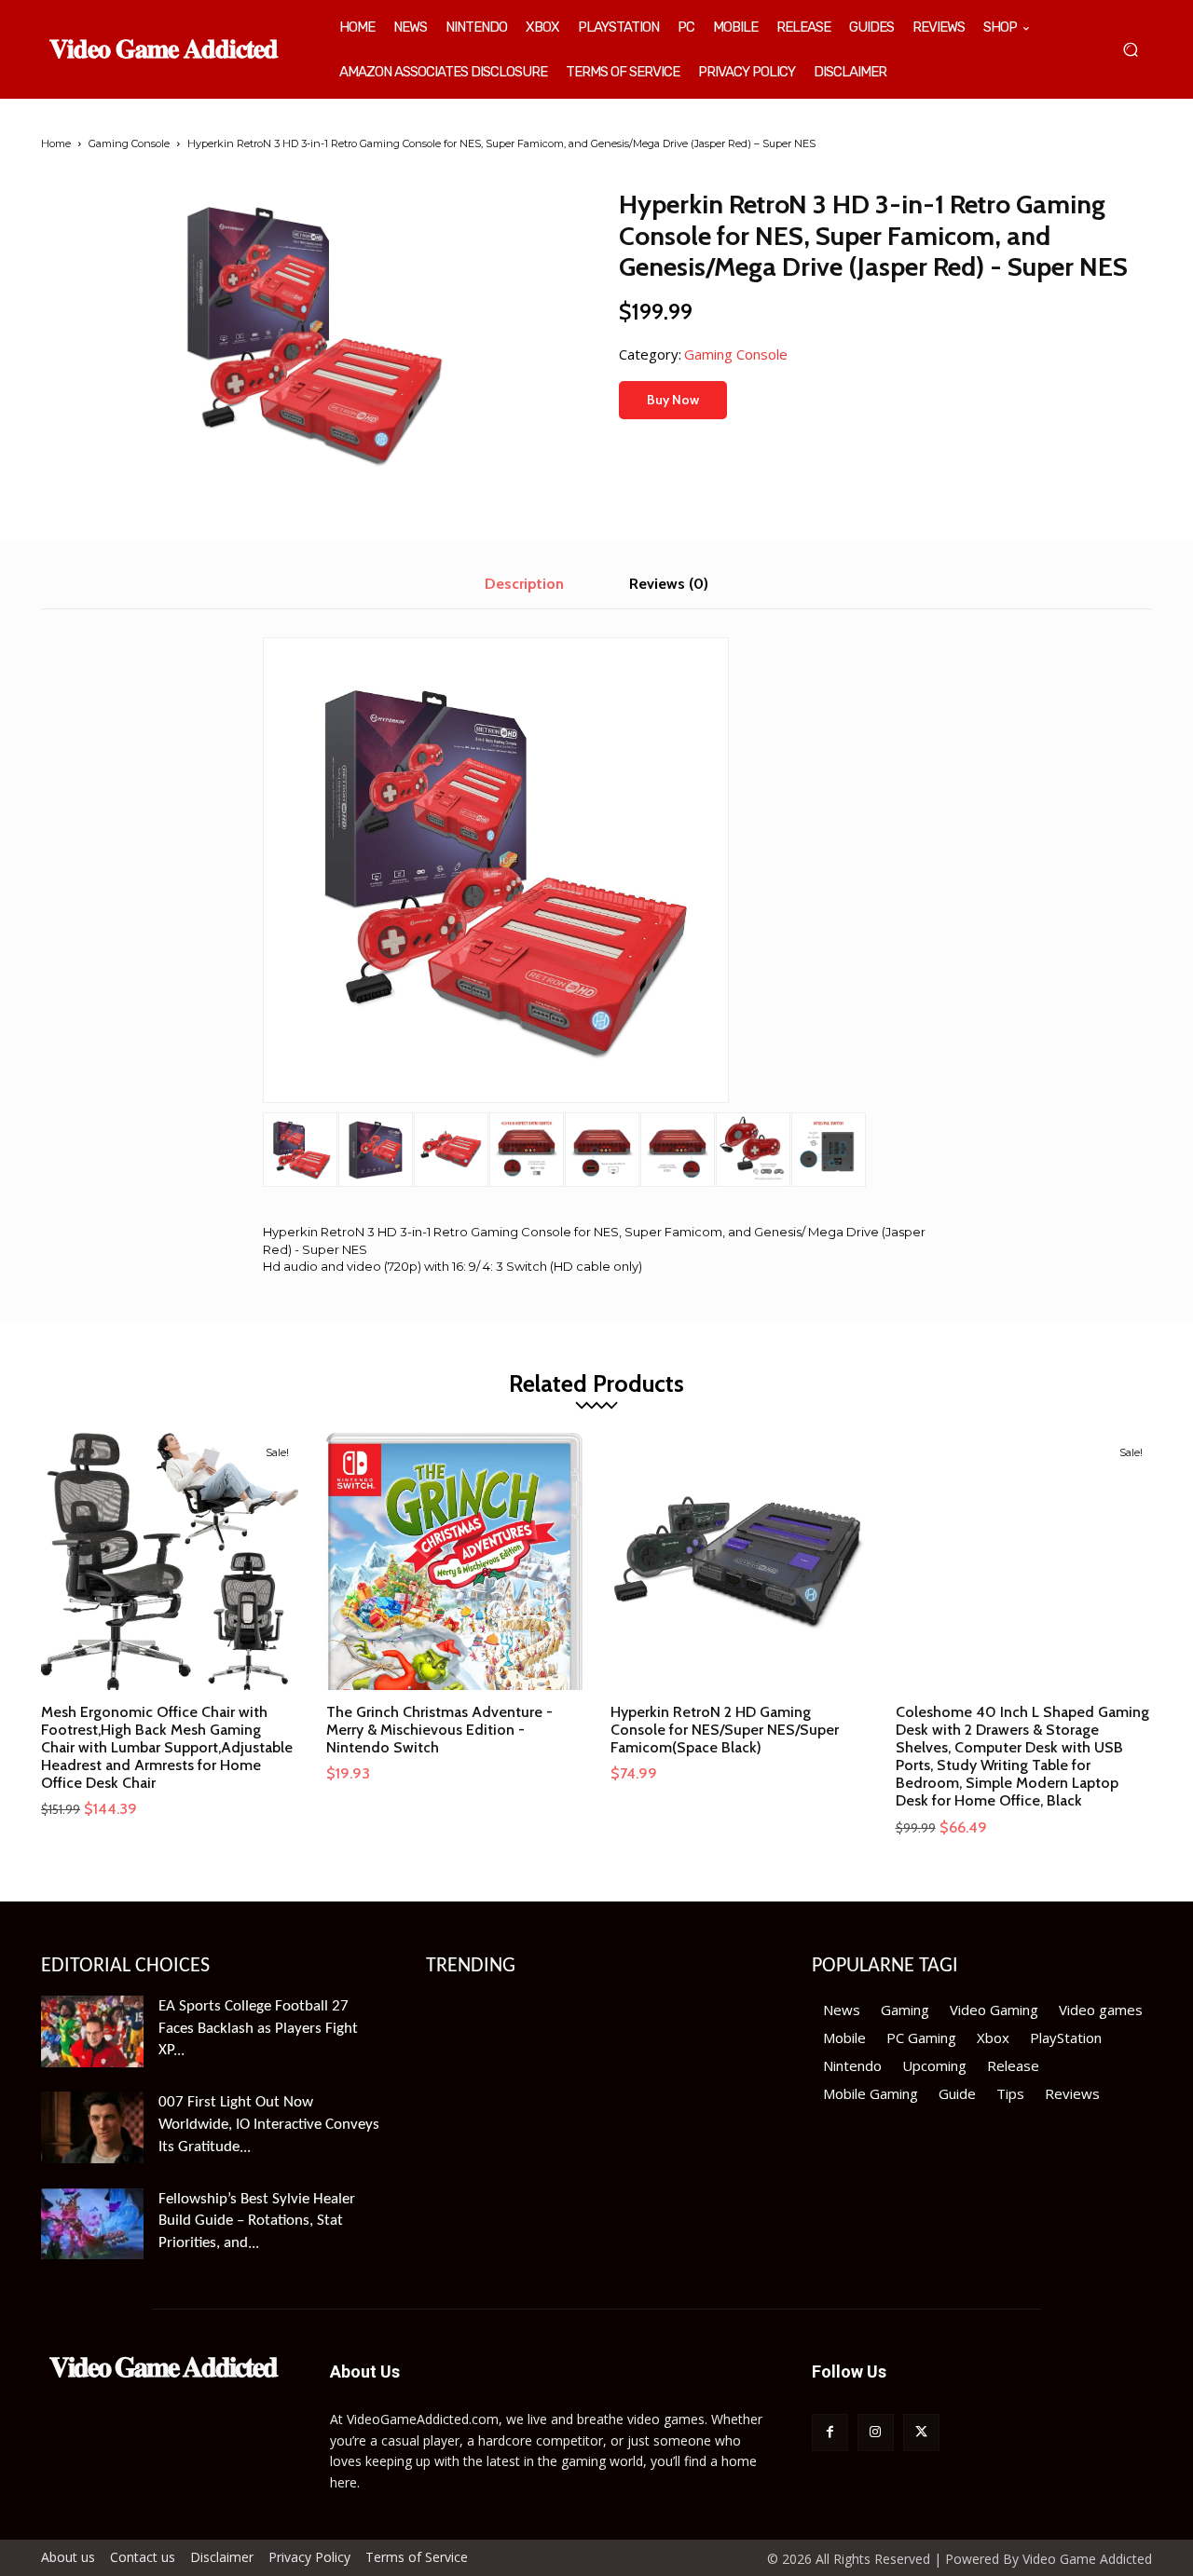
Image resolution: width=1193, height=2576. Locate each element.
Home (56, 143)
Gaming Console (129, 143)
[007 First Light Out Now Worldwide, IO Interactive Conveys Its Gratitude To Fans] (92, 2127)
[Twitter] (921, 2432)
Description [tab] (524, 584)
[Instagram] (876, 2432)
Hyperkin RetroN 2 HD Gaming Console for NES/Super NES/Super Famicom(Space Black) (725, 1730)
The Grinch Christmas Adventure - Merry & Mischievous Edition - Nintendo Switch (439, 1730)
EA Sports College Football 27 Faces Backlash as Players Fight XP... (258, 2029)
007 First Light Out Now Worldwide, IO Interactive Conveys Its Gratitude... (269, 2125)
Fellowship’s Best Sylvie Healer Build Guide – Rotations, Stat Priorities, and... (257, 2222)
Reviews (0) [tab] (669, 584)
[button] (1130, 50)
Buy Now (673, 400)
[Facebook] (830, 2432)
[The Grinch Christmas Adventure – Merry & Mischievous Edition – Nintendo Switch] (455, 1561)
